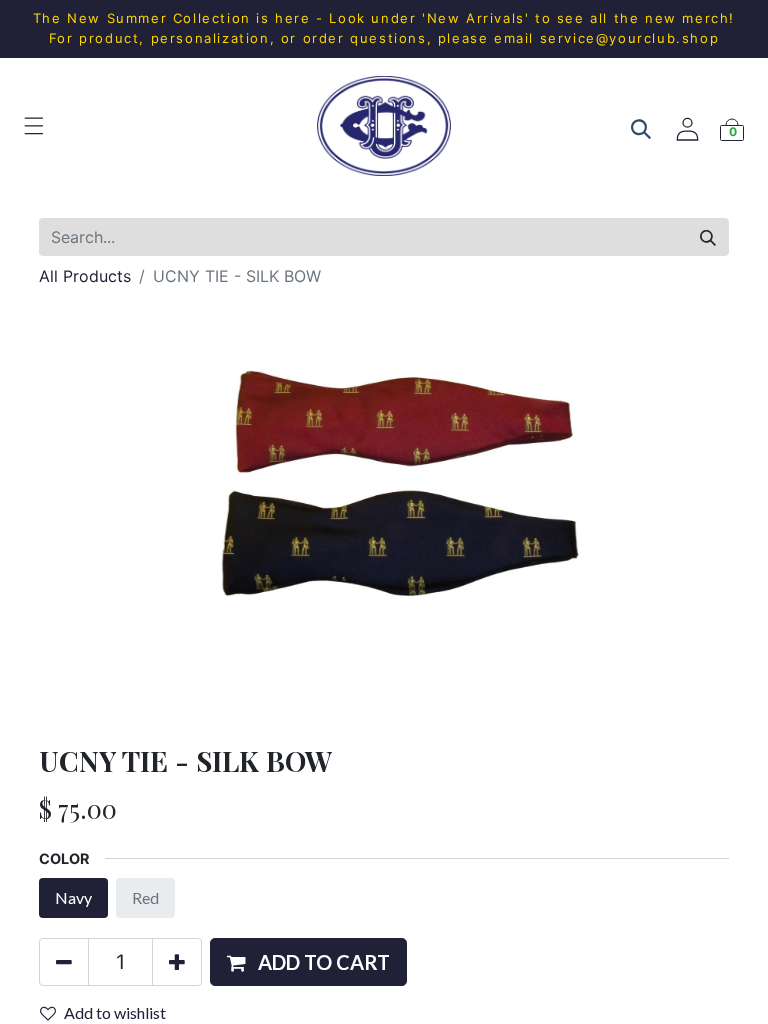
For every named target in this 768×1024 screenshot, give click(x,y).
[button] (308, 962)
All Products (85, 276)
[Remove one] (64, 962)
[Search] (708, 237)
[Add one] (177, 962)
